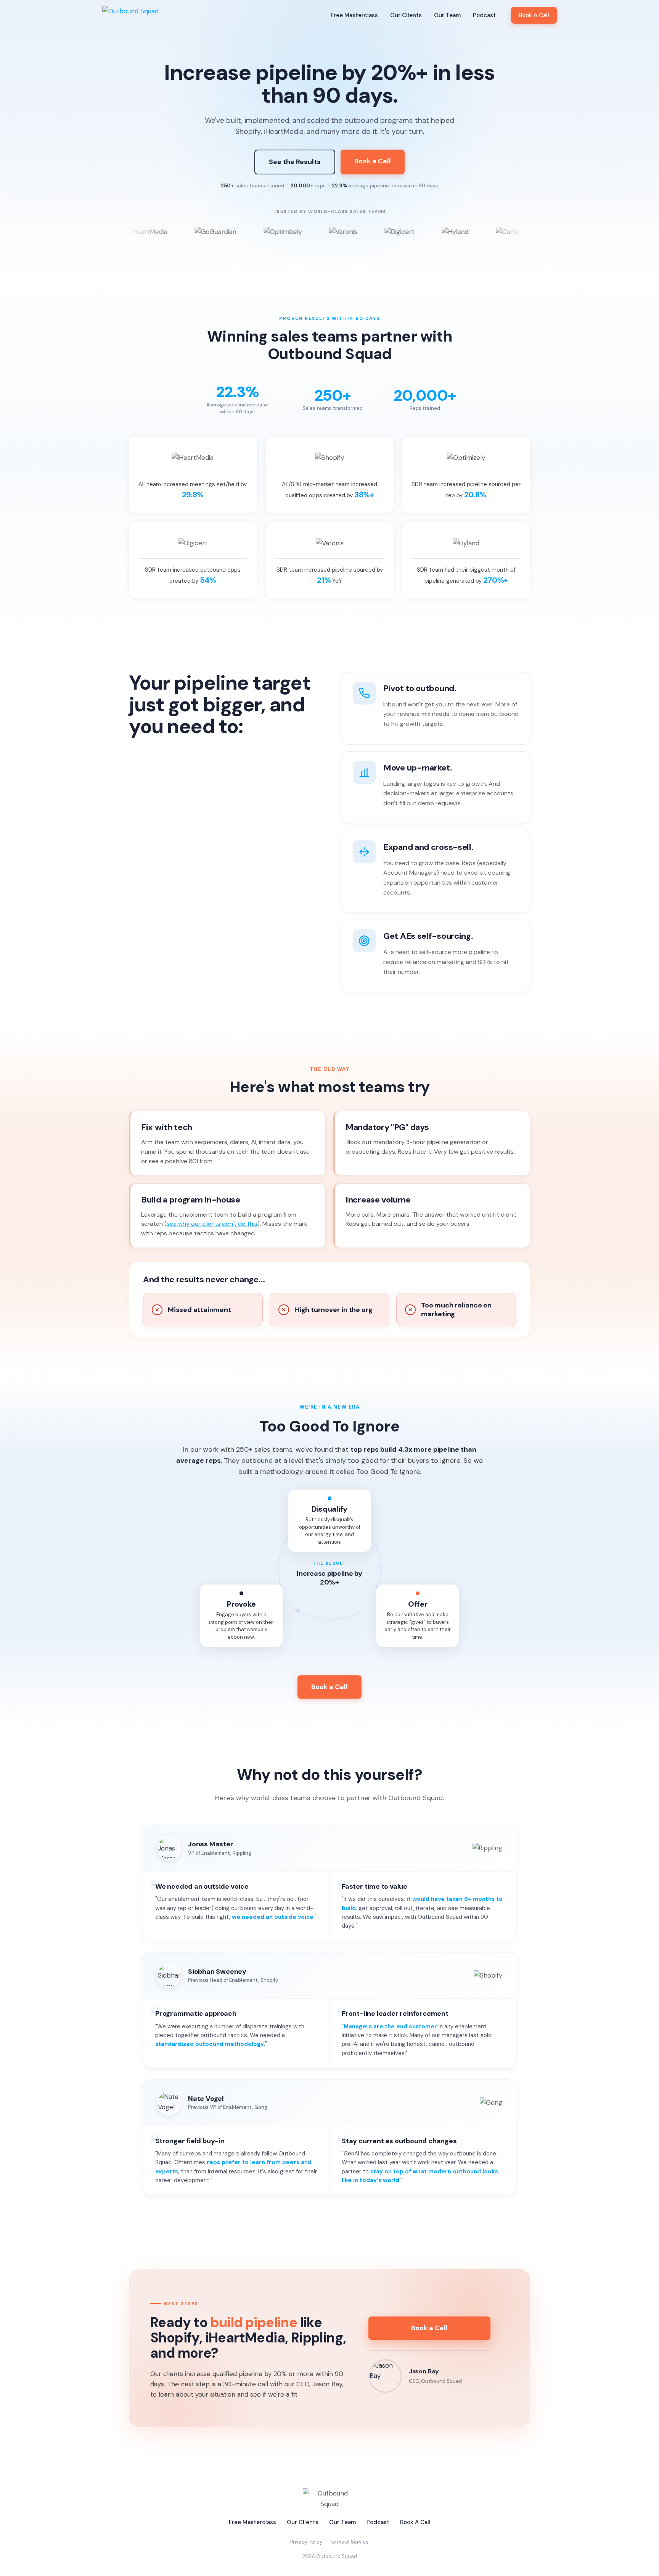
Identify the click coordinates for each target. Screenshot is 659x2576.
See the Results (295, 162)
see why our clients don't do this (212, 1224)
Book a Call (373, 161)
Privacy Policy (306, 2542)
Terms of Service (349, 2542)
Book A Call (534, 15)
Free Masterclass (354, 15)
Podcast (484, 15)
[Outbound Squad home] (130, 15)
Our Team (447, 15)
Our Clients (406, 15)
